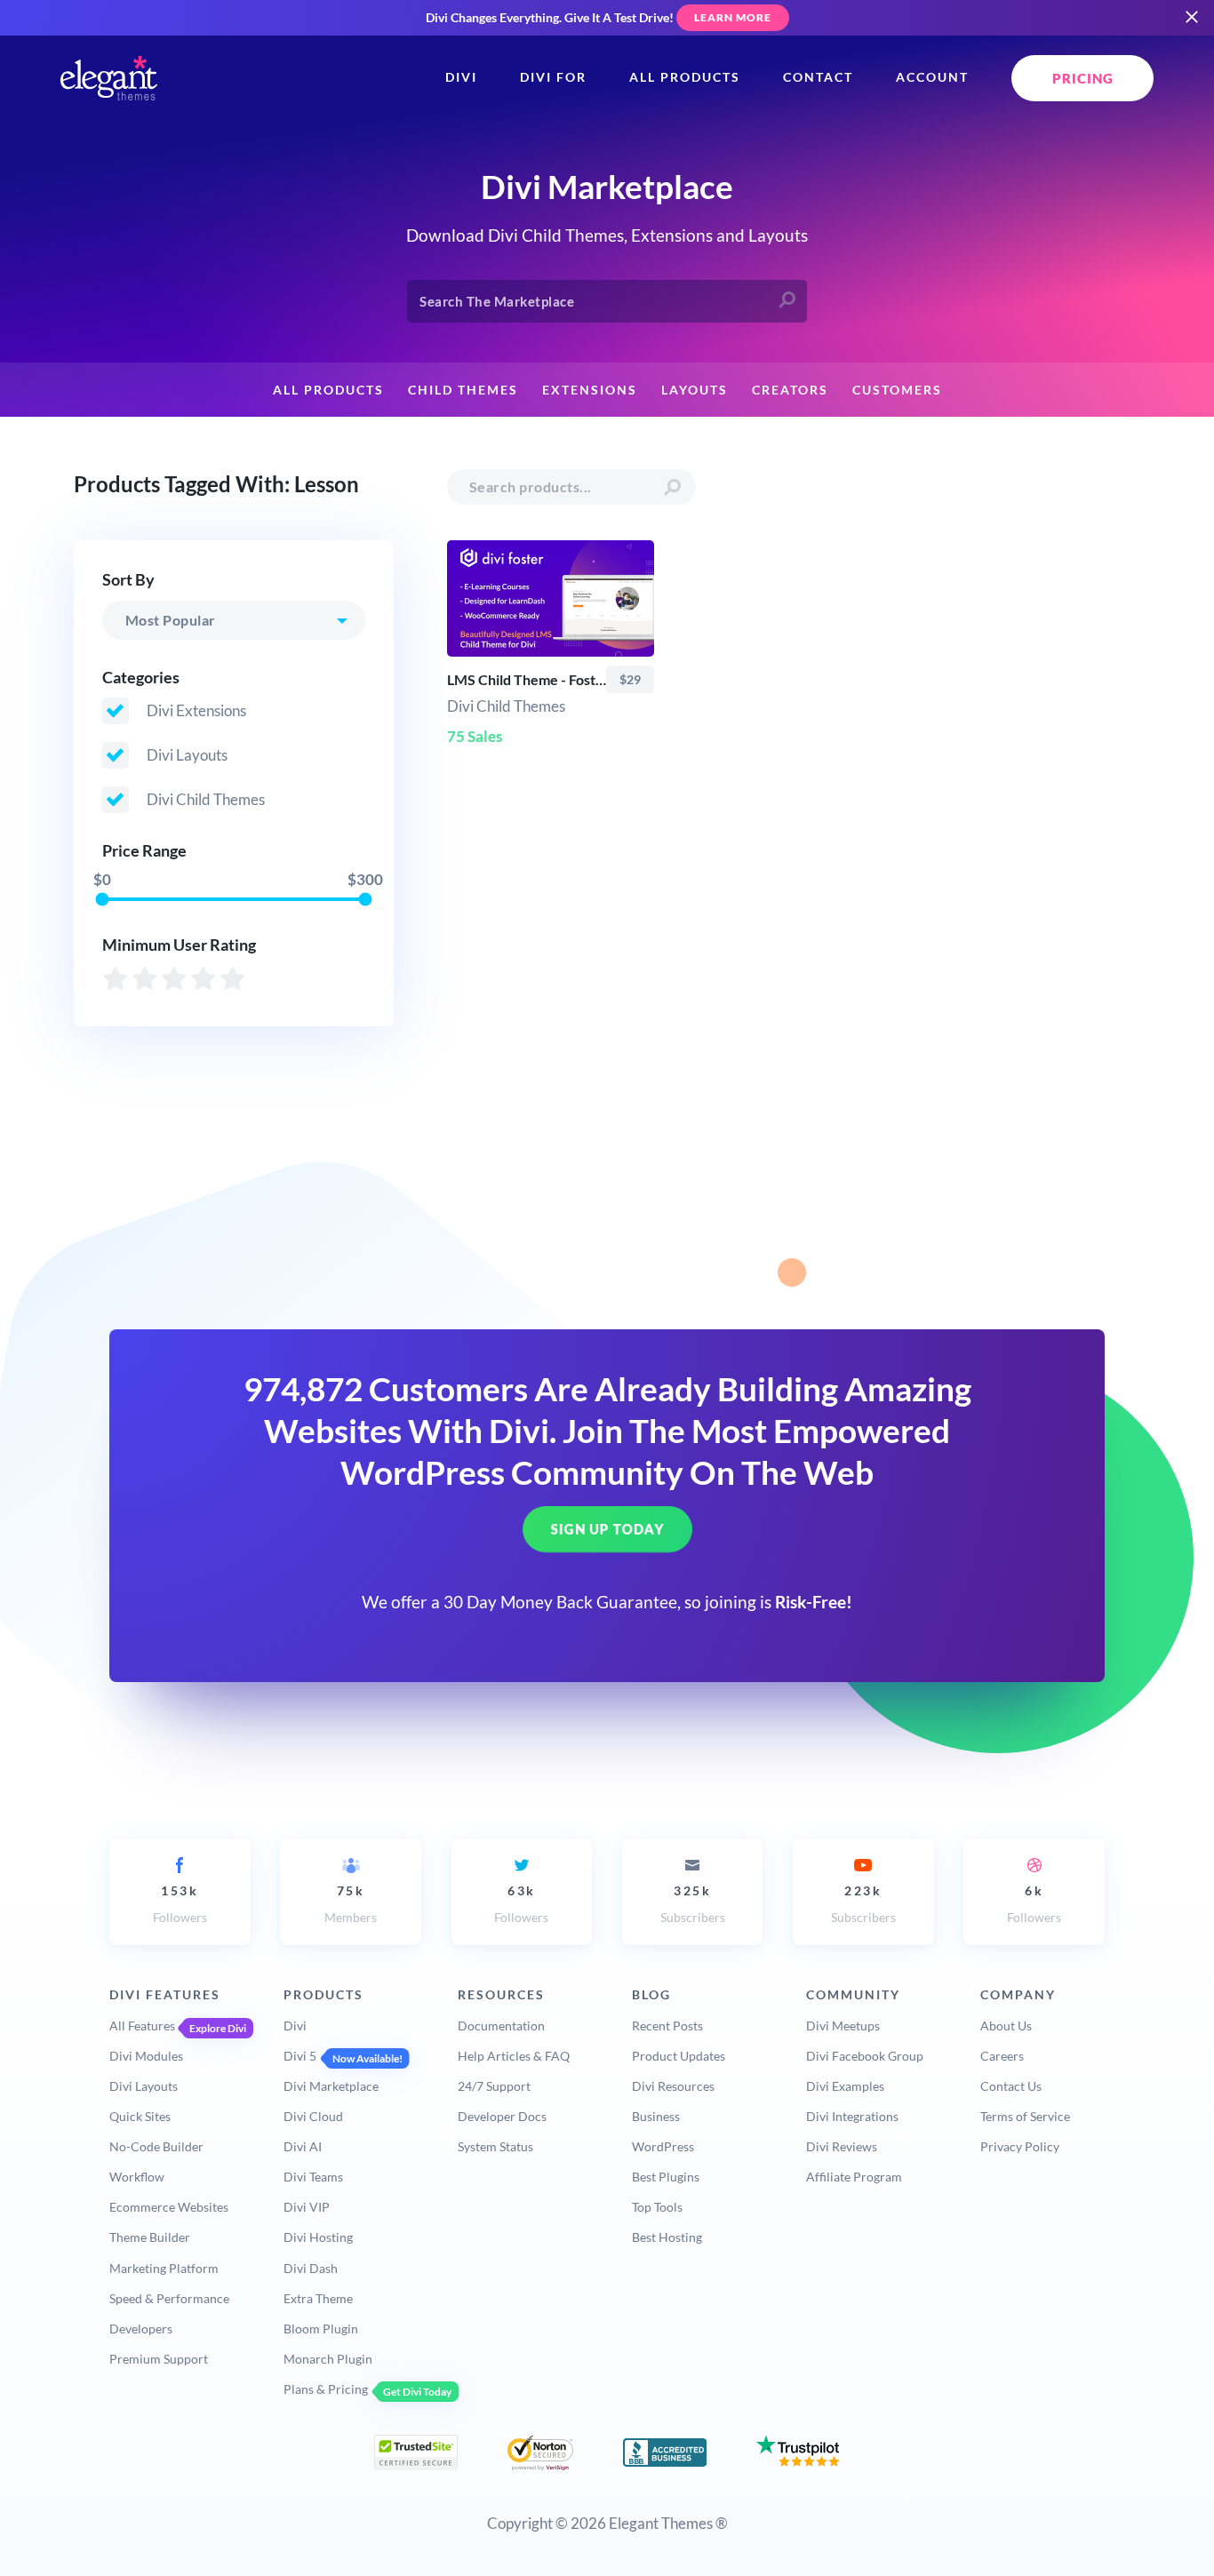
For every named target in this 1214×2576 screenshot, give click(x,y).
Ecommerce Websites (169, 2207)
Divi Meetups (843, 2026)
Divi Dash (311, 2268)
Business (656, 2116)
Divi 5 (300, 2056)
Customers (897, 390)
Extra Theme (318, 2298)
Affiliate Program (854, 2177)
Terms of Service (1025, 2116)
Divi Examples (845, 2086)
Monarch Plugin (328, 2359)
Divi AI (303, 2146)
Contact (818, 77)
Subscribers (693, 1904)
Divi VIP (307, 2207)
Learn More (733, 17)
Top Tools (657, 2207)
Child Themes (463, 390)
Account (932, 77)
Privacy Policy (1020, 2146)
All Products (685, 77)
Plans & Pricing (326, 2389)
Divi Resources (673, 2086)
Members (351, 1904)
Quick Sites (140, 2116)
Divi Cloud (313, 2116)
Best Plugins (666, 2177)
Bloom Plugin (321, 2329)
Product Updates (679, 2056)
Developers (141, 2329)
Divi (461, 77)
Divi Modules (146, 2056)
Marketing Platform (164, 2268)
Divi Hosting (318, 2237)
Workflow (137, 2177)
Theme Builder (150, 2237)
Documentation (501, 2026)
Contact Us (1011, 2086)
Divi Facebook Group (865, 2056)
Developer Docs (502, 2116)
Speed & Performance (169, 2298)
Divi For (553, 77)
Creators (790, 390)
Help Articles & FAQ (514, 2056)
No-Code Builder (156, 2146)
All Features (142, 2026)
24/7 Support (494, 2086)
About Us (1006, 2026)
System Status (495, 2146)
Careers (1002, 2056)
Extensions (590, 390)
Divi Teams (313, 2177)
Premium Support (159, 2359)
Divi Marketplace (331, 2086)
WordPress (663, 2146)
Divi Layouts (144, 2086)
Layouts (695, 390)
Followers (180, 1904)
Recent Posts (667, 2026)
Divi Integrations (852, 2116)
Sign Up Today (607, 1529)
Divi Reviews (842, 2146)
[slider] (102, 899)
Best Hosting (667, 2237)
